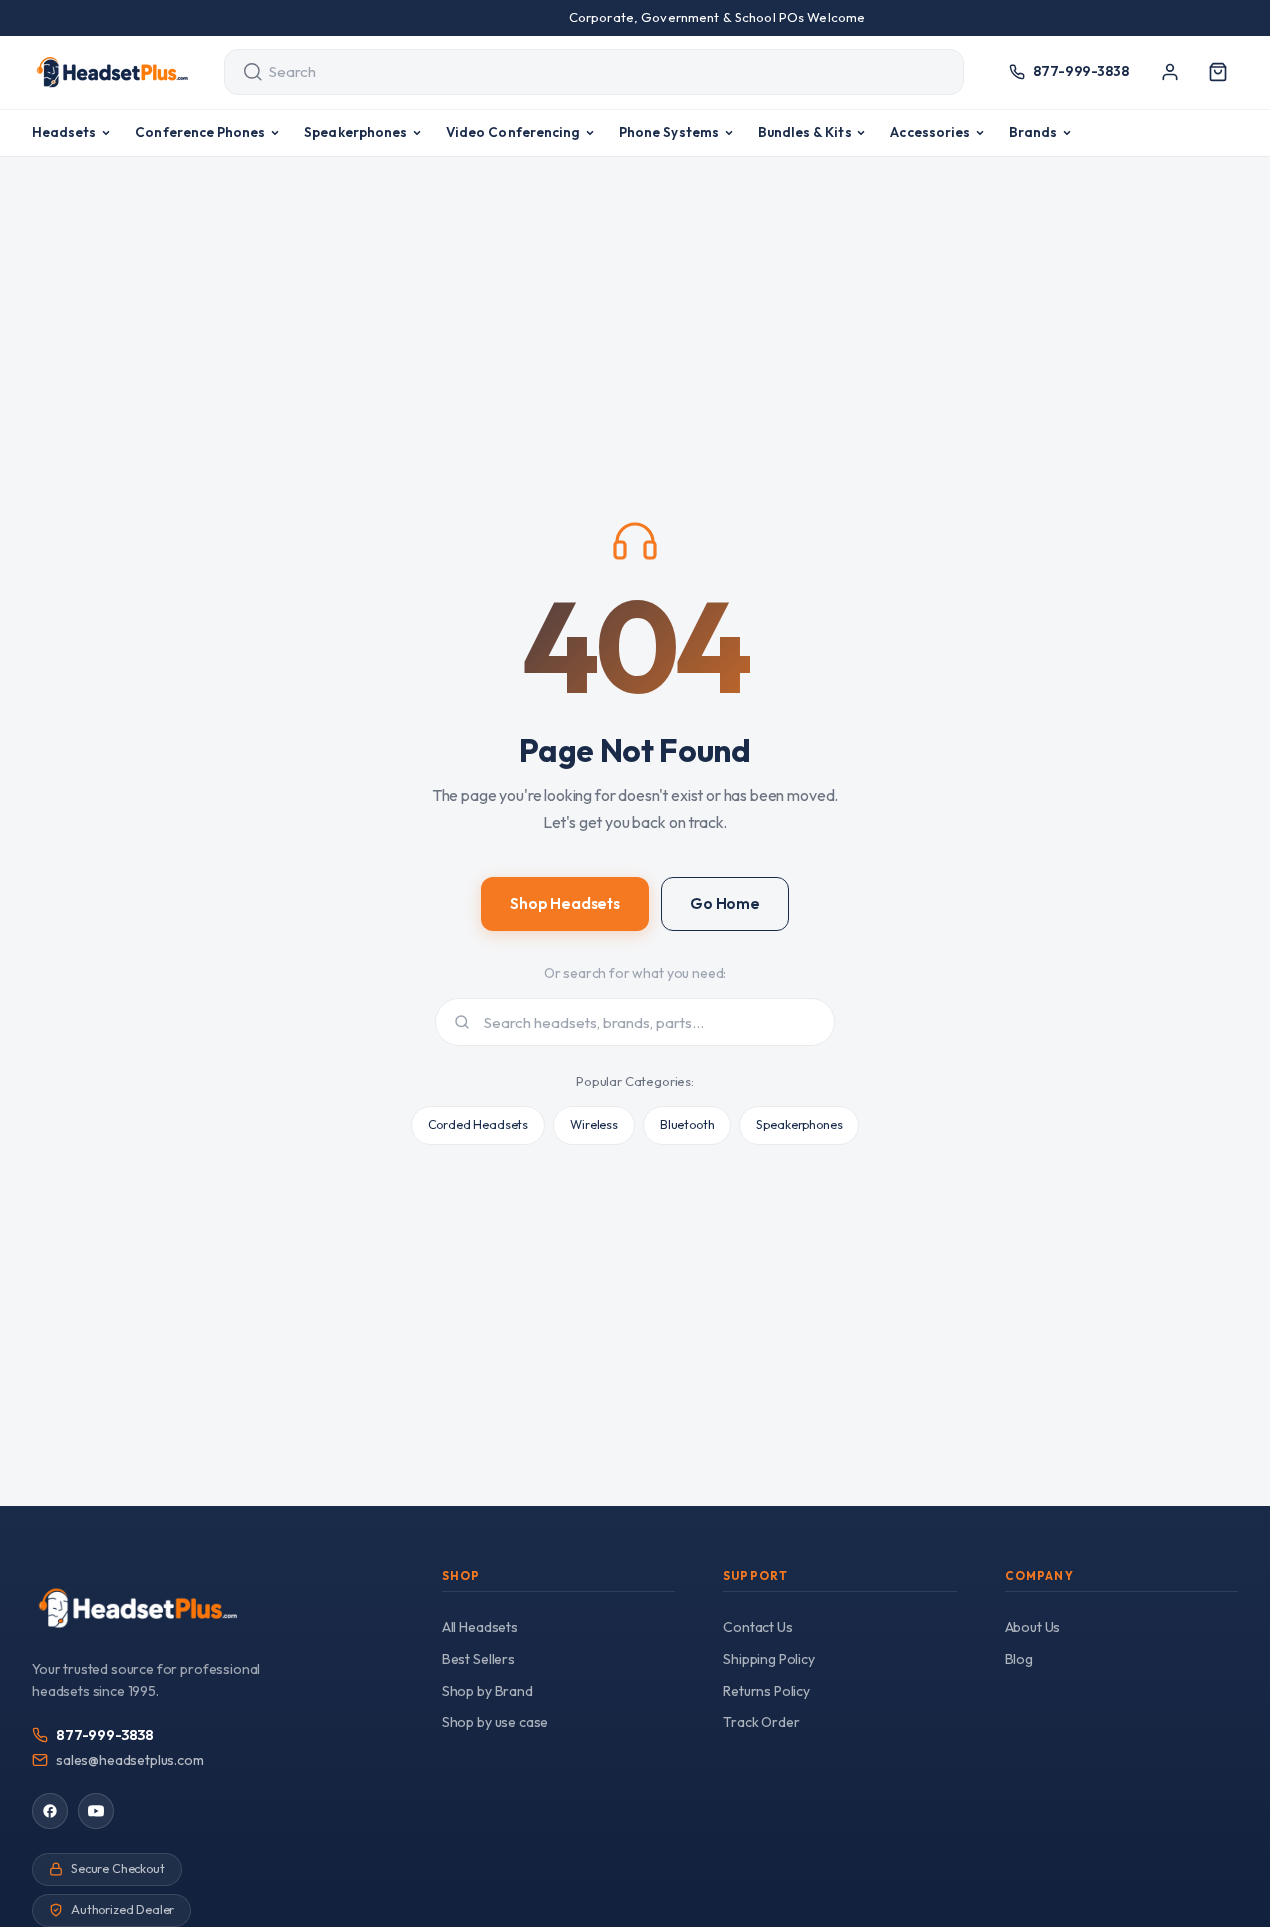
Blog (1019, 1659)
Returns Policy (766, 1691)
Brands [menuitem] (1033, 132)
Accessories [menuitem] (930, 132)
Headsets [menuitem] (64, 132)
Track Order (761, 1722)
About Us (1033, 1627)
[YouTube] (96, 1811)
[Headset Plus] (112, 72)
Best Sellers (478, 1659)
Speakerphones (799, 1124)
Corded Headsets (478, 1124)
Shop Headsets (565, 903)
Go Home (725, 903)
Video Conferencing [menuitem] (513, 132)
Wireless (594, 1124)
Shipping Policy (769, 1659)
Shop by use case (495, 1722)
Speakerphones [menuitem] (355, 132)
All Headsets (480, 1627)
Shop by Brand (487, 1691)
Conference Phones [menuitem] (200, 132)
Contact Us (757, 1627)
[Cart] (1218, 72)
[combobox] (575, 72)
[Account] (1170, 72)
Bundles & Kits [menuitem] (805, 132)
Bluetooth (687, 1124)
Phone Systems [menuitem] (669, 132)
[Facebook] (50, 1811)
